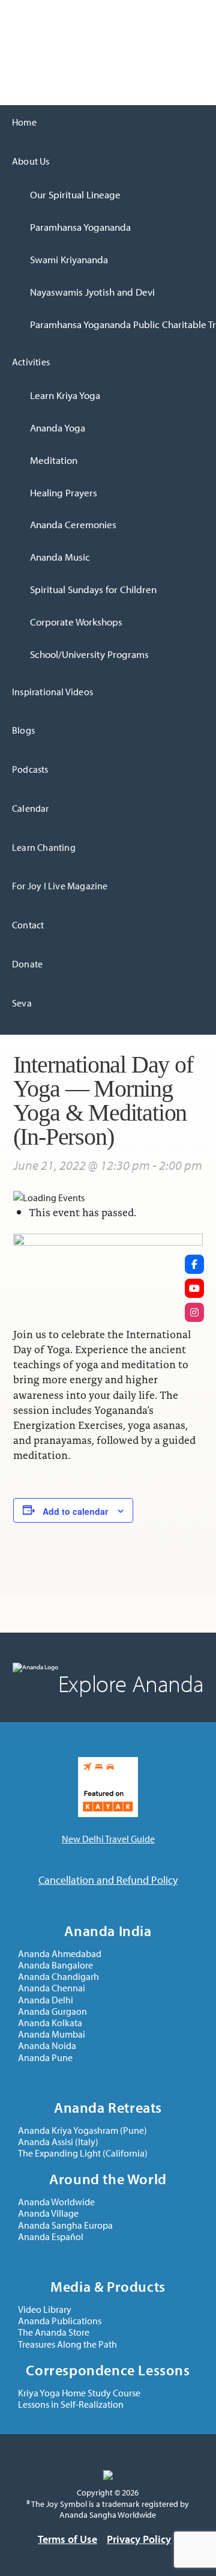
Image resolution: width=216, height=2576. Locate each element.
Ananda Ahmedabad (60, 1954)
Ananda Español (51, 2237)
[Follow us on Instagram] (194, 1312)
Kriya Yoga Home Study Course (79, 2393)
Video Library (45, 2310)
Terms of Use (67, 2539)
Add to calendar (75, 1511)
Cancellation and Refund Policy (108, 1880)
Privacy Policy (139, 2539)
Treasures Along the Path (67, 2344)
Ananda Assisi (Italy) (58, 2142)
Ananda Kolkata (50, 2023)
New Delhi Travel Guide (108, 1839)
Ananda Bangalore (55, 1965)
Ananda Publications (60, 2321)
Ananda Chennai (52, 1988)
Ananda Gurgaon (52, 2011)
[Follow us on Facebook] (194, 1264)
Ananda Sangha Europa (65, 2225)
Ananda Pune (45, 2058)
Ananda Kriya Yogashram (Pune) (82, 2130)
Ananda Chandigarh (58, 1977)
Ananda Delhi (28, 14)
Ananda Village (48, 2213)
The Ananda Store (54, 2332)
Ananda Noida (47, 2046)
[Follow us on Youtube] (194, 1288)
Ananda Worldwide (56, 2202)
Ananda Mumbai (52, 2034)
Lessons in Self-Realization (71, 2404)
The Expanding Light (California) (83, 2153)
